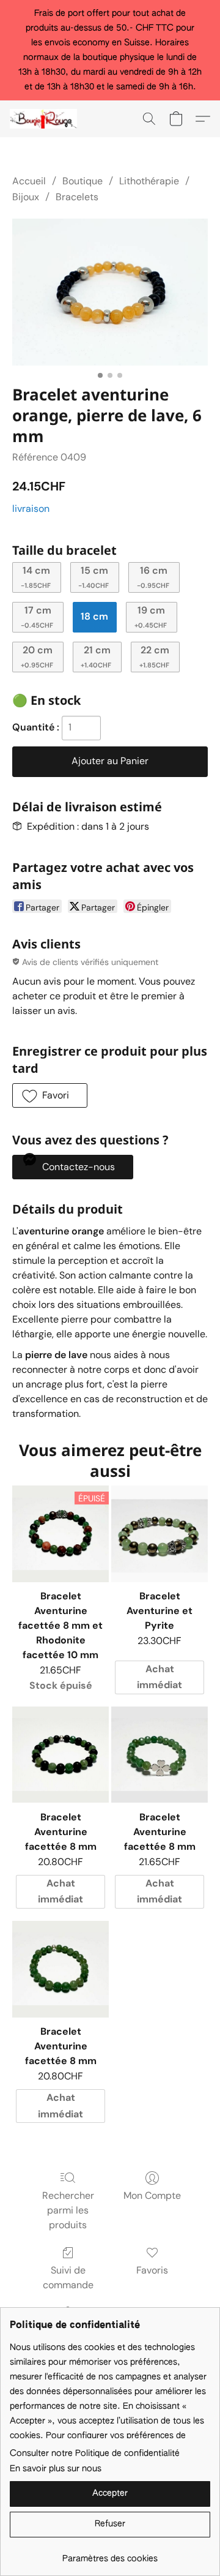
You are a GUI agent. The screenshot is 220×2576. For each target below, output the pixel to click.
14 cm (36, 576)
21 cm (96, 656)
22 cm (155, 656)
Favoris (152, 2270)
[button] (45, 119)
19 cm (151, 616)
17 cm (37, 616)
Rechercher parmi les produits (68, 2210)
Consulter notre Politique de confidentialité (95, 2454)
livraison (31, 509)
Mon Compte (152, 2195)
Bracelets (77, 197)
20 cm (37, 656)
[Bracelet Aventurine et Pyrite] (159, 1534)
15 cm (94, 576)
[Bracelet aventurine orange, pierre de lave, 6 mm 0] (110, 292)
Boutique (82, 181)
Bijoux (26, 197)
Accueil (29, 181)
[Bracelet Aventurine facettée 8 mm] (61, 1755)
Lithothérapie (149, 181)
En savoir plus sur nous (56, 2469)
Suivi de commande (68, 2277)
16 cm (153, 576)
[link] (110, 2554)
